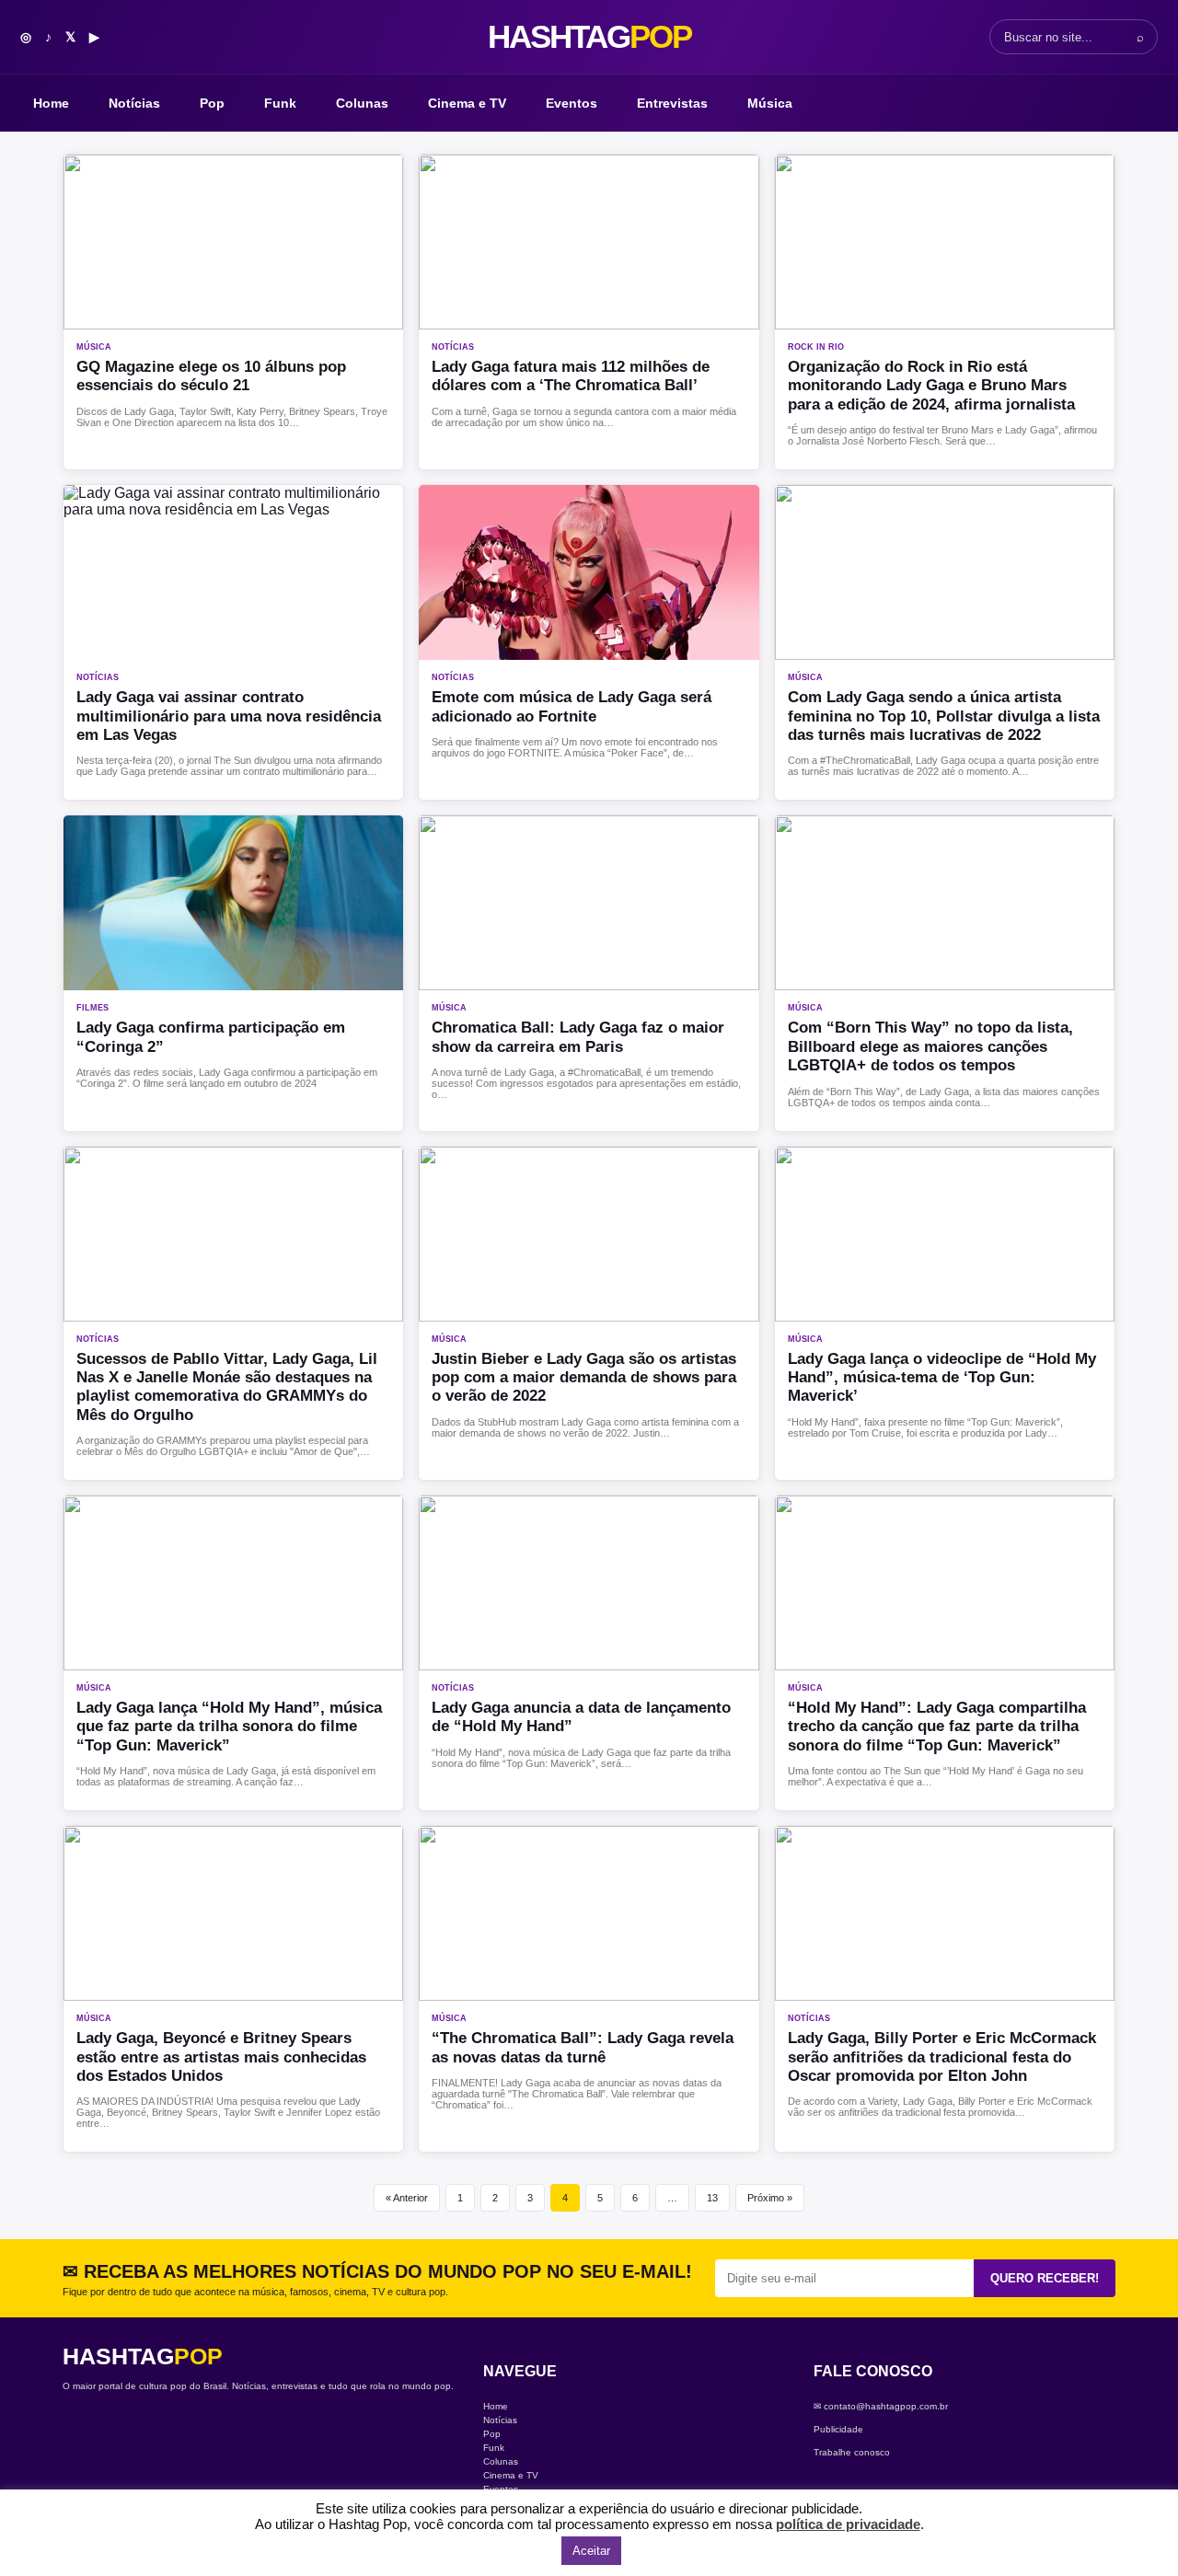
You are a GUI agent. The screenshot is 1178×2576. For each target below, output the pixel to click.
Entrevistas (672, 103)
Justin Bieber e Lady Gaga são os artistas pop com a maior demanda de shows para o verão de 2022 (584, 1378)
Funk (280, 103)
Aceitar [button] (591, 2551)
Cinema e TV (467, 103)
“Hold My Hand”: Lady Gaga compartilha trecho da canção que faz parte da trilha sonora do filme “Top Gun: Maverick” (937, 1727)
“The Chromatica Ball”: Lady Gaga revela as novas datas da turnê (583, 2047)
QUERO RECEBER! (1045, 2278)
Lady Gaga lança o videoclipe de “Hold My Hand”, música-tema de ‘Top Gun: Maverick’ (942, 1378)
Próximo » (770, 2198)
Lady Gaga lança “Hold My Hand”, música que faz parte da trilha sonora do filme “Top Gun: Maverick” (229, 1727)
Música (770, 103)
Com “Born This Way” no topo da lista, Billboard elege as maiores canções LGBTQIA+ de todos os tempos (930, 1046)
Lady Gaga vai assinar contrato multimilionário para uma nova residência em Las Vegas (229, 716)
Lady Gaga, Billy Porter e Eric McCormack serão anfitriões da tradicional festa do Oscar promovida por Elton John (942, 2057)
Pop (212, 103)
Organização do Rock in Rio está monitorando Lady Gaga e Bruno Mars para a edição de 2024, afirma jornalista (936, 386)
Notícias (134, 103)
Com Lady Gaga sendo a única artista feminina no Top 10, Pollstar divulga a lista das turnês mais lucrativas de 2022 (944, 716)
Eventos (572, 103)
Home (51, 103)
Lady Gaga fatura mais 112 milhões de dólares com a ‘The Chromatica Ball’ (571, 376)
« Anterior (407, 2198)
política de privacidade (848, 2524)
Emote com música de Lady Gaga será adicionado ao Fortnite (572, 706)
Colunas (362, 103)
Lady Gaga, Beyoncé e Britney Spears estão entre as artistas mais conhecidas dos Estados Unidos (221, 2057)
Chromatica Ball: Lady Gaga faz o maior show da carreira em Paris (578, 1037)
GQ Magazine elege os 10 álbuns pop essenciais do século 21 (211, 376)
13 (712, 2198)
